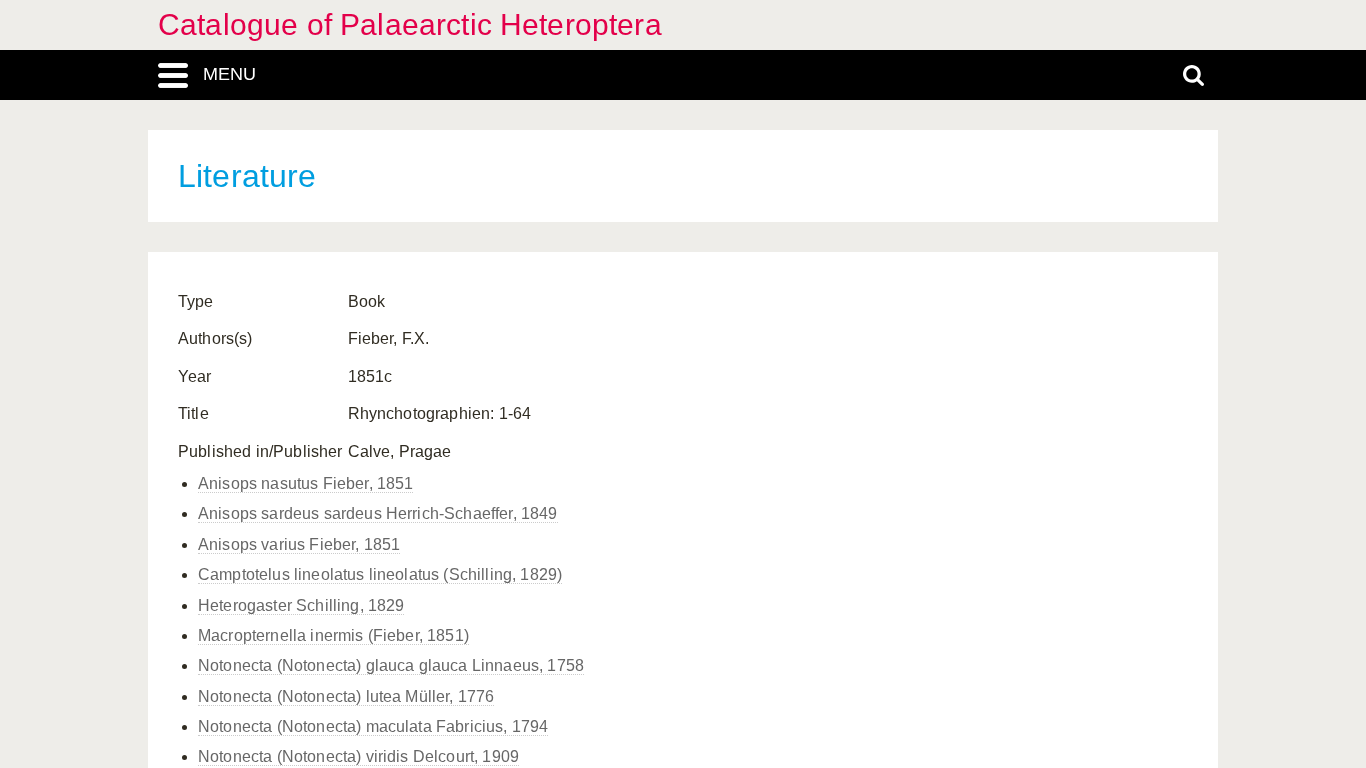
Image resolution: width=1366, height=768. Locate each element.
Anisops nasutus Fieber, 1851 (305, 483)
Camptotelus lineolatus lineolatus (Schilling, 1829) (380, 574)
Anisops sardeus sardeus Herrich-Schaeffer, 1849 (378, 513)
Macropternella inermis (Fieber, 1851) (333, 635)
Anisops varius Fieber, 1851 (299, 544)
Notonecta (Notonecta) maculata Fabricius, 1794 (373, 726)
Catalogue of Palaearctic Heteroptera (410, 24)
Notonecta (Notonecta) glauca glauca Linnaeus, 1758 (391, 665)
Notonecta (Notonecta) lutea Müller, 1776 (346, 696)
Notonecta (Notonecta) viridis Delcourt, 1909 (358, 756)
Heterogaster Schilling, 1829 (301, 605)
